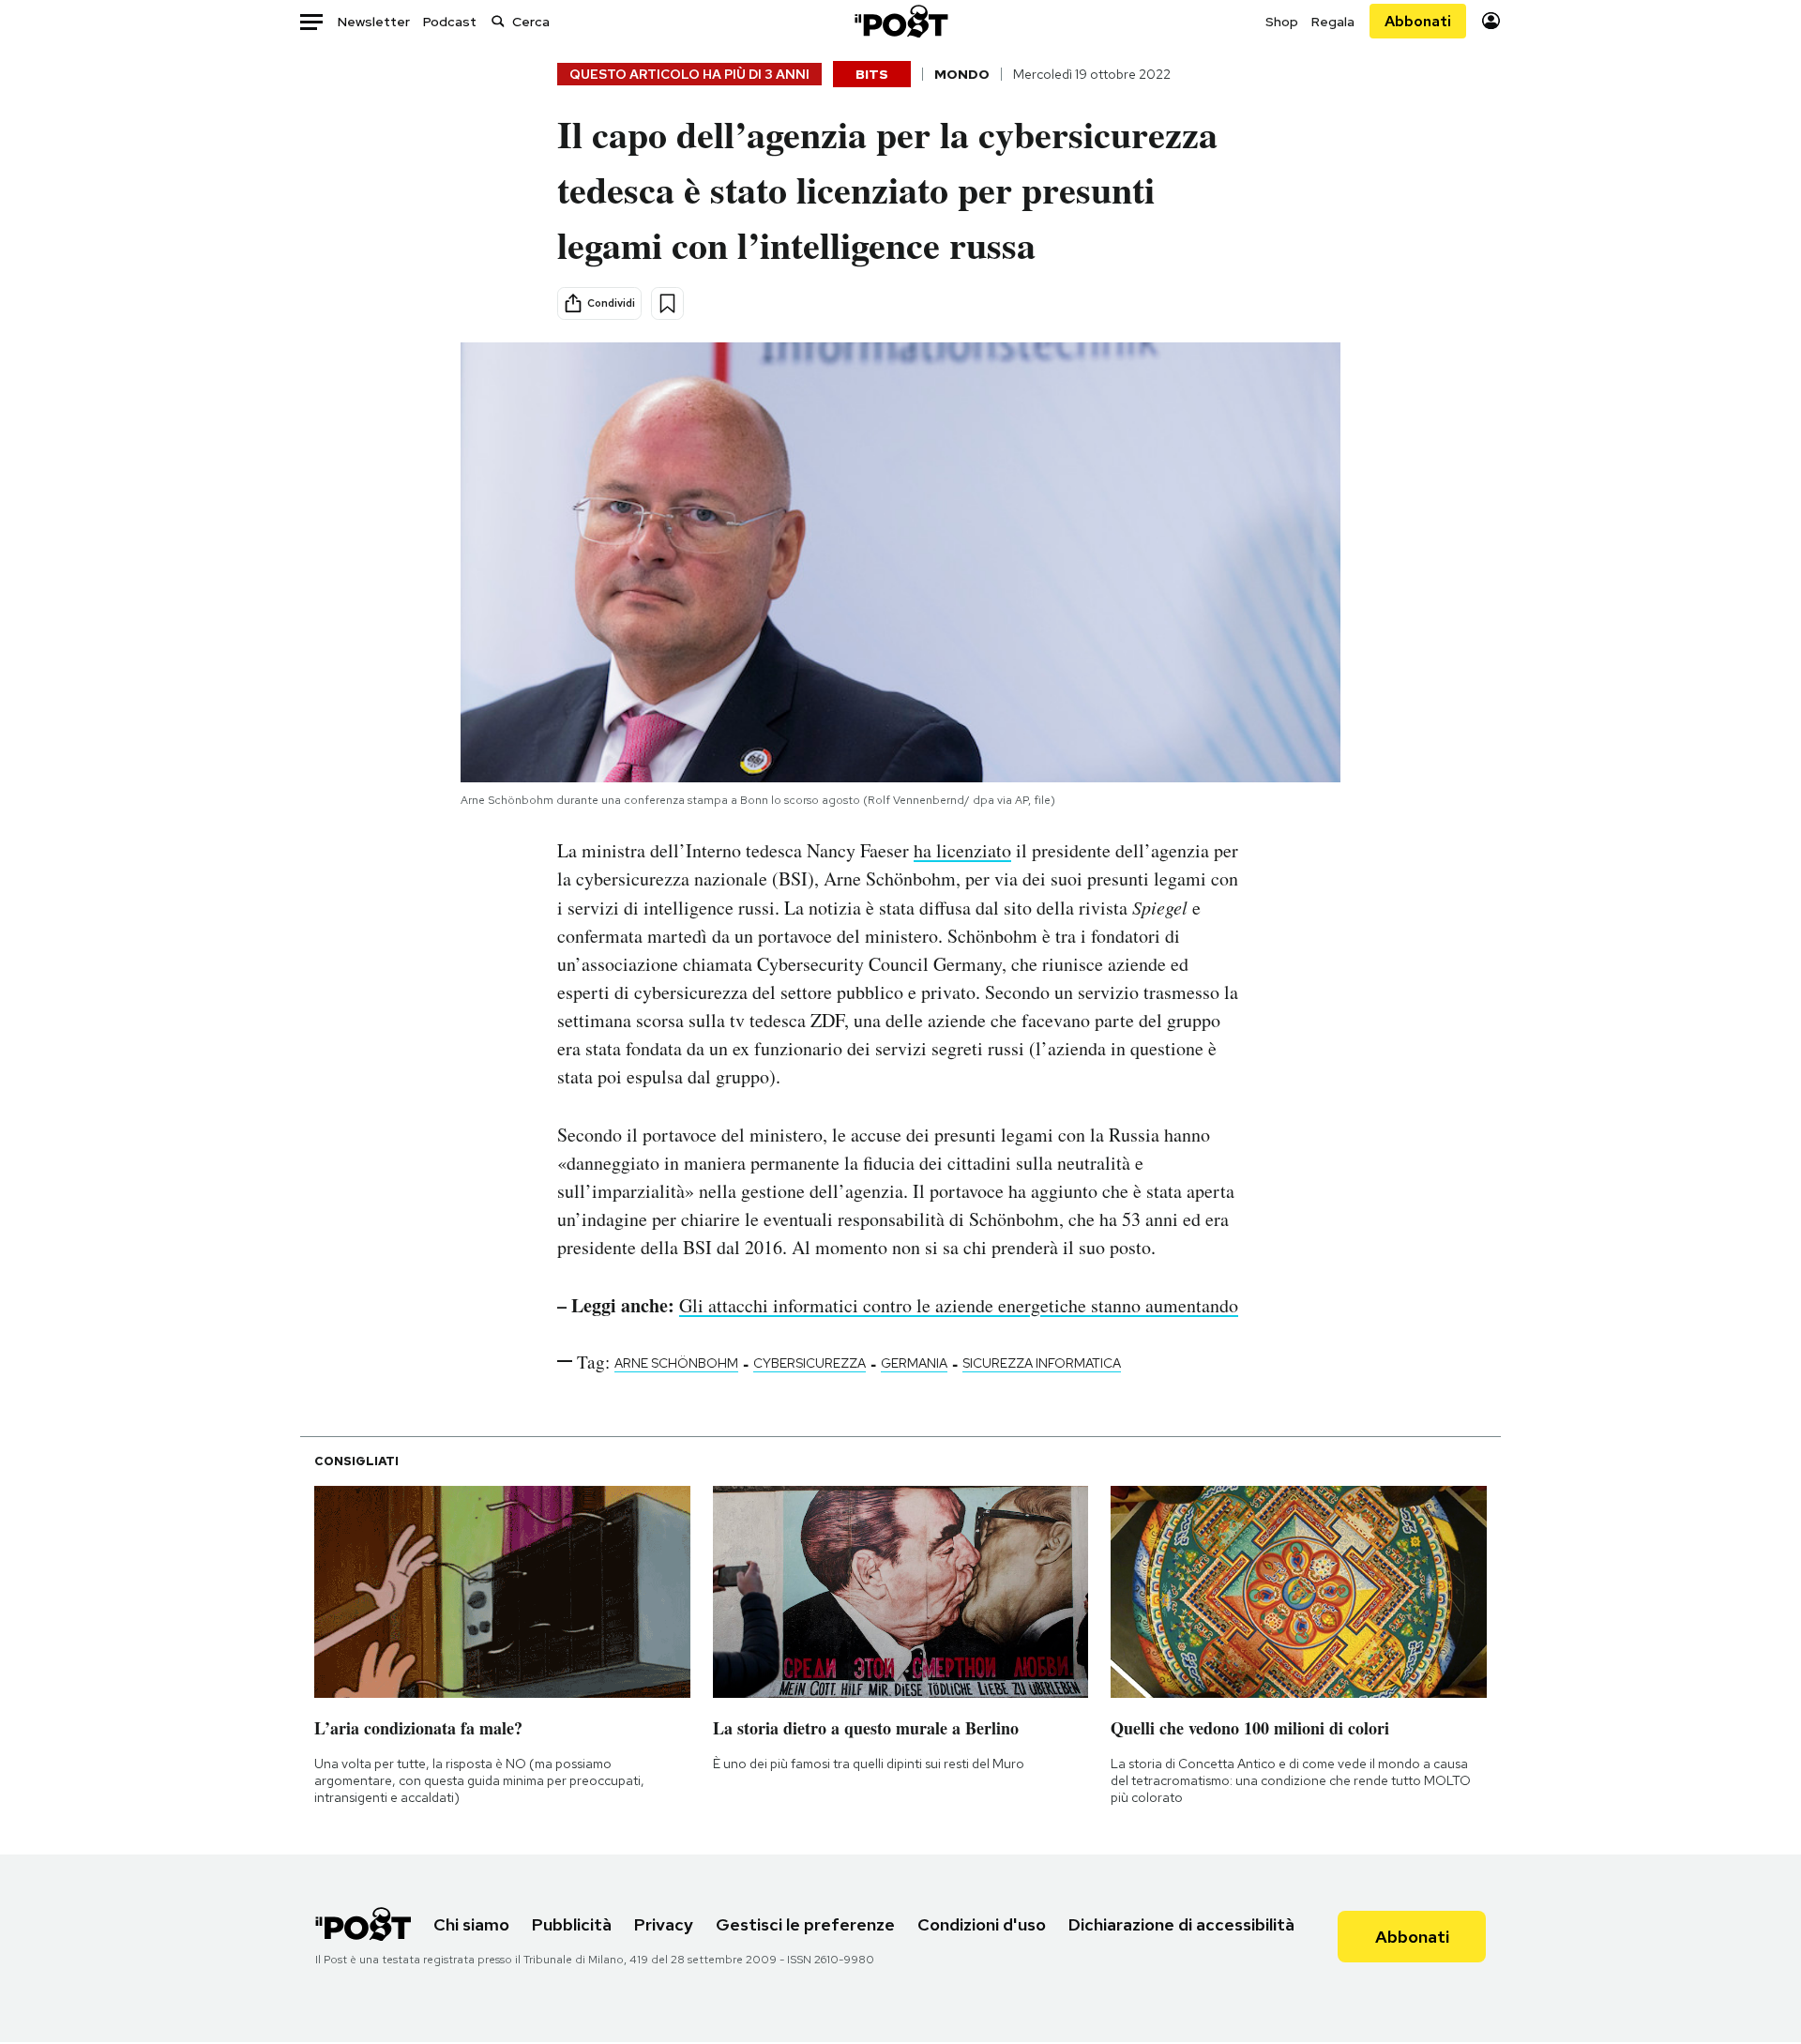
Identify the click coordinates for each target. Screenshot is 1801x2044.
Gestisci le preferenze (805, 1924)
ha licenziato (962, 850)
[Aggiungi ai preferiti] (667, 303)
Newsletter (374, 22)
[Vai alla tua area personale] (1491, 21)
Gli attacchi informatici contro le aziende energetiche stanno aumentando (959, 1305)
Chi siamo (471, 1924)
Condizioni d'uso (982, 1924)
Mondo (962, 74)
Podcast (450, 22)
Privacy (664, 1924)
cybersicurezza (810, 1363)
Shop (1282, 22)
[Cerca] (498, 21)
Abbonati (1418, 21)
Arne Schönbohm (676, 1363)
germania (914, 1363)
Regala (1333, 22)
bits (872, 74)
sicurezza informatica (1042, 1363)
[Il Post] (900, 21)
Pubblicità (572, 1924)
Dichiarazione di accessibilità (1181, 1924)
